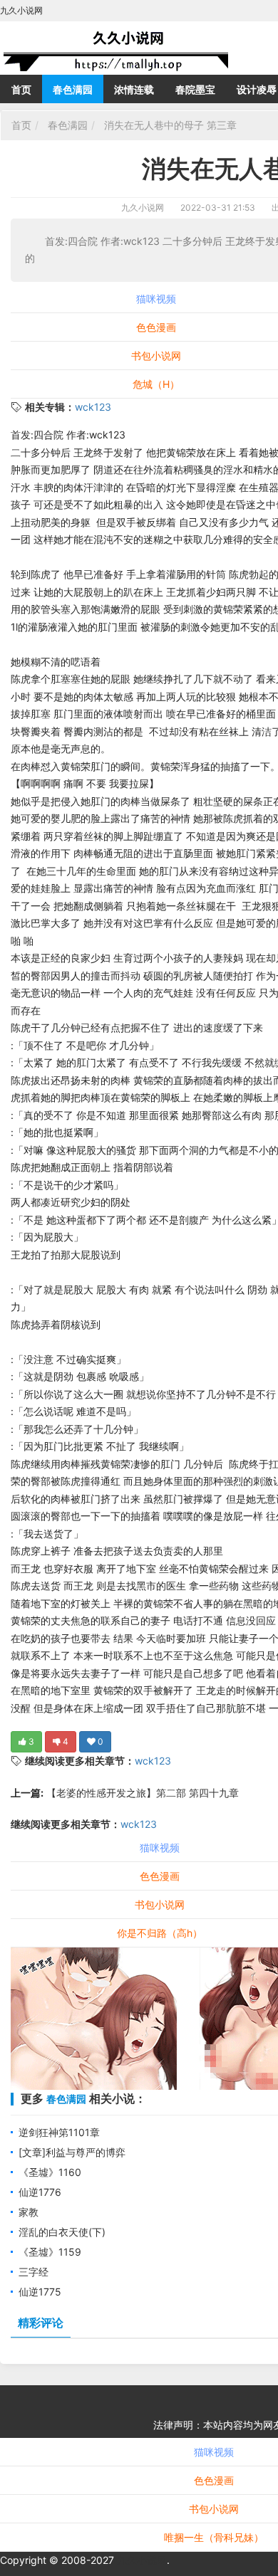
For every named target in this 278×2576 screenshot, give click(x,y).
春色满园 (73, 89)
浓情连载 (134, 89)
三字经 (34, 2272)
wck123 (93, 407)
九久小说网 (143, 207)
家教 (29, 2212)
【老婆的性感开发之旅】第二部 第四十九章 (141, 1793)
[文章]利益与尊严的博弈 (72, 2152)
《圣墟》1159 (50, 2252)
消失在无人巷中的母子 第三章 (169, 125)
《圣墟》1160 (50, 2172)
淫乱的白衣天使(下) (62, 2232)
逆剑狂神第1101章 (59, 2132)
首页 (21, 89)
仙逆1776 (40, 2192)
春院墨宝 (195, 89)
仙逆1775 (40, 2292)
